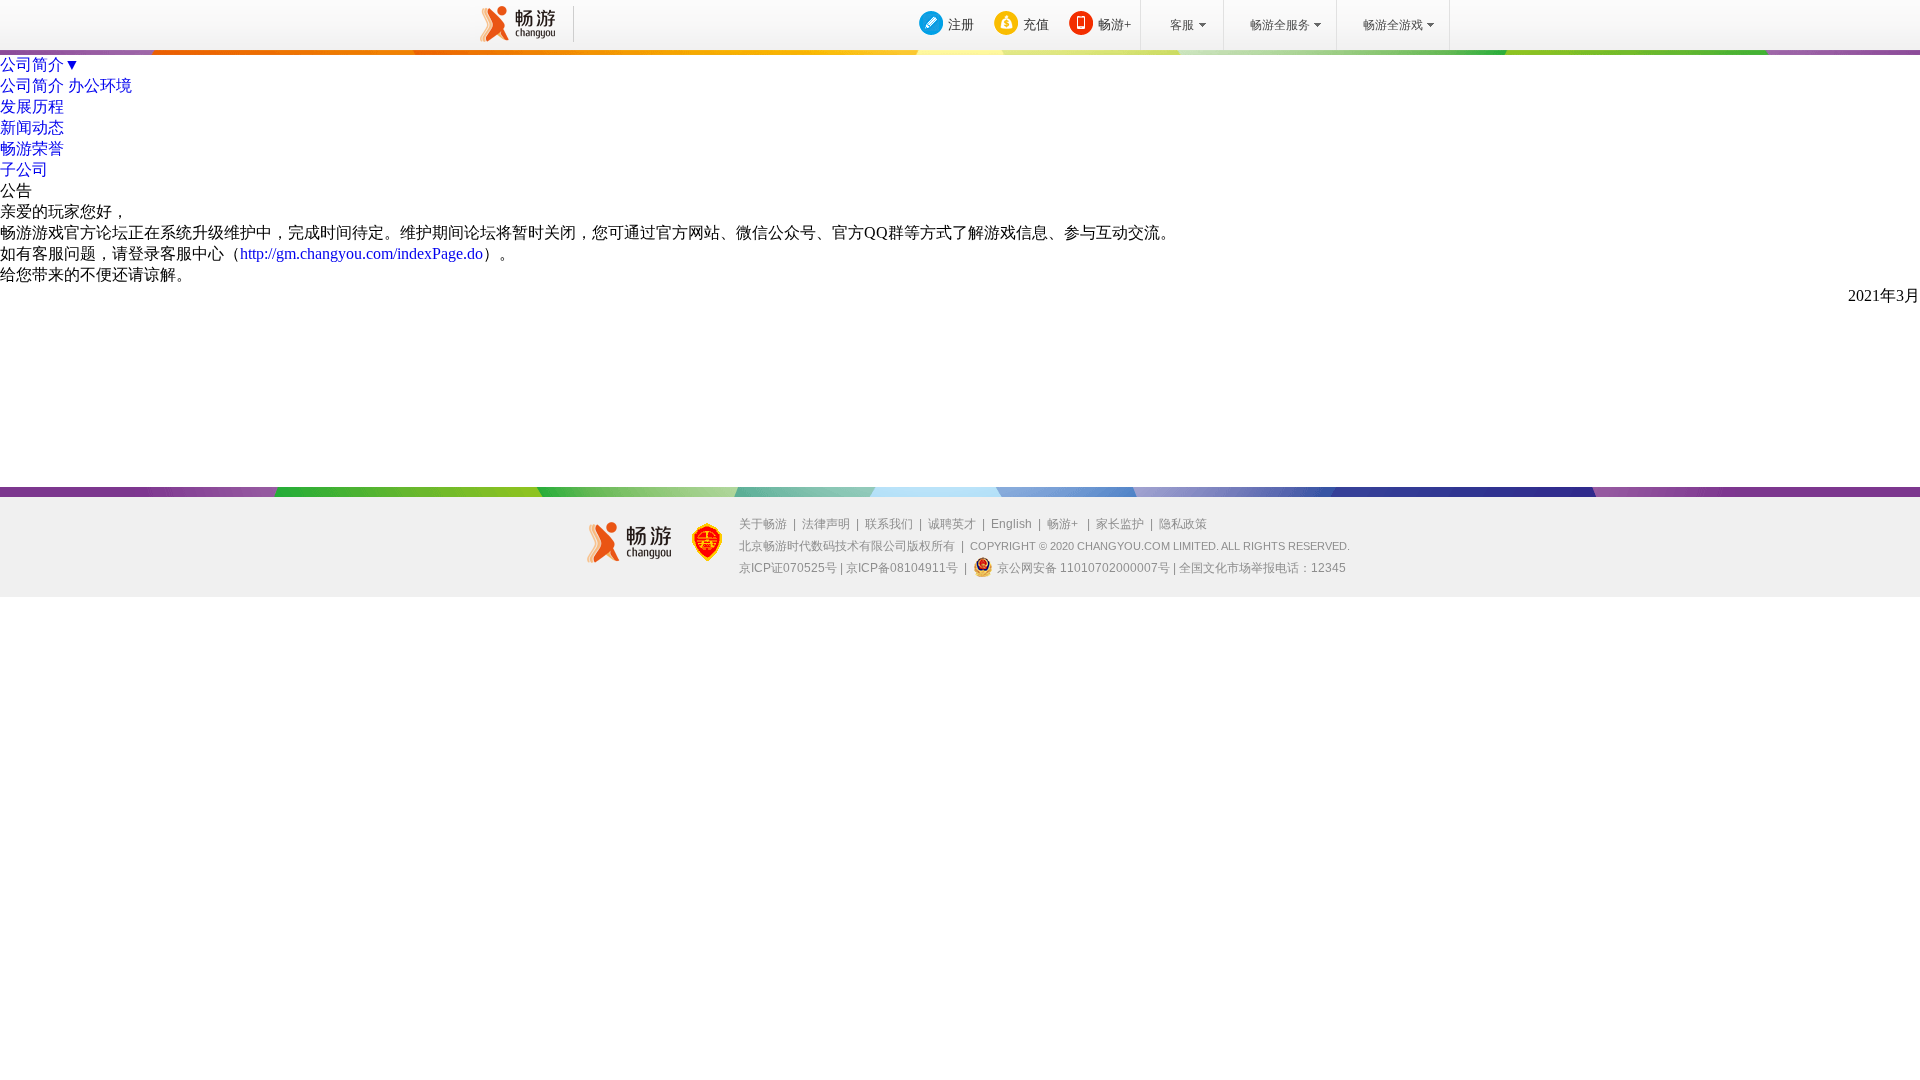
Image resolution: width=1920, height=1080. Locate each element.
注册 (961, 24)
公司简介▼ (40, 64)
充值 (1036, 24)
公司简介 (32, 85)
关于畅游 (763, 524)
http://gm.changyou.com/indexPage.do (361, 253)
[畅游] (515, 24)
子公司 (24, 169)
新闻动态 (32, 127)
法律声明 (826, 524)
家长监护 (1120, 524)
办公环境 (100, 85)
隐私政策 (1183, 524)
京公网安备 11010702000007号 (1083, 568)
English (1011, 524)
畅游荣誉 (32, 148)
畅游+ (1114, 24)
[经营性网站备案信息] (707, 542)
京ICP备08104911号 (902, 568)
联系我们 (889, 524)
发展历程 (32, 106)
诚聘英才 (952, 524)
